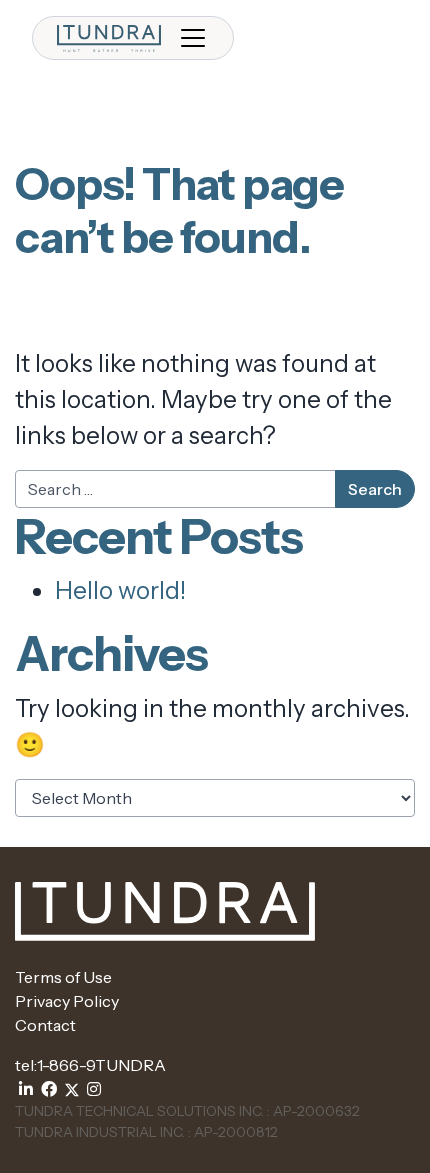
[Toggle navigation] (193, 38)
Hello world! (120, 590)
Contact (45, 1025)
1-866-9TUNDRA (101, 1065)
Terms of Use (63, 977)
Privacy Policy (67, 1001)
